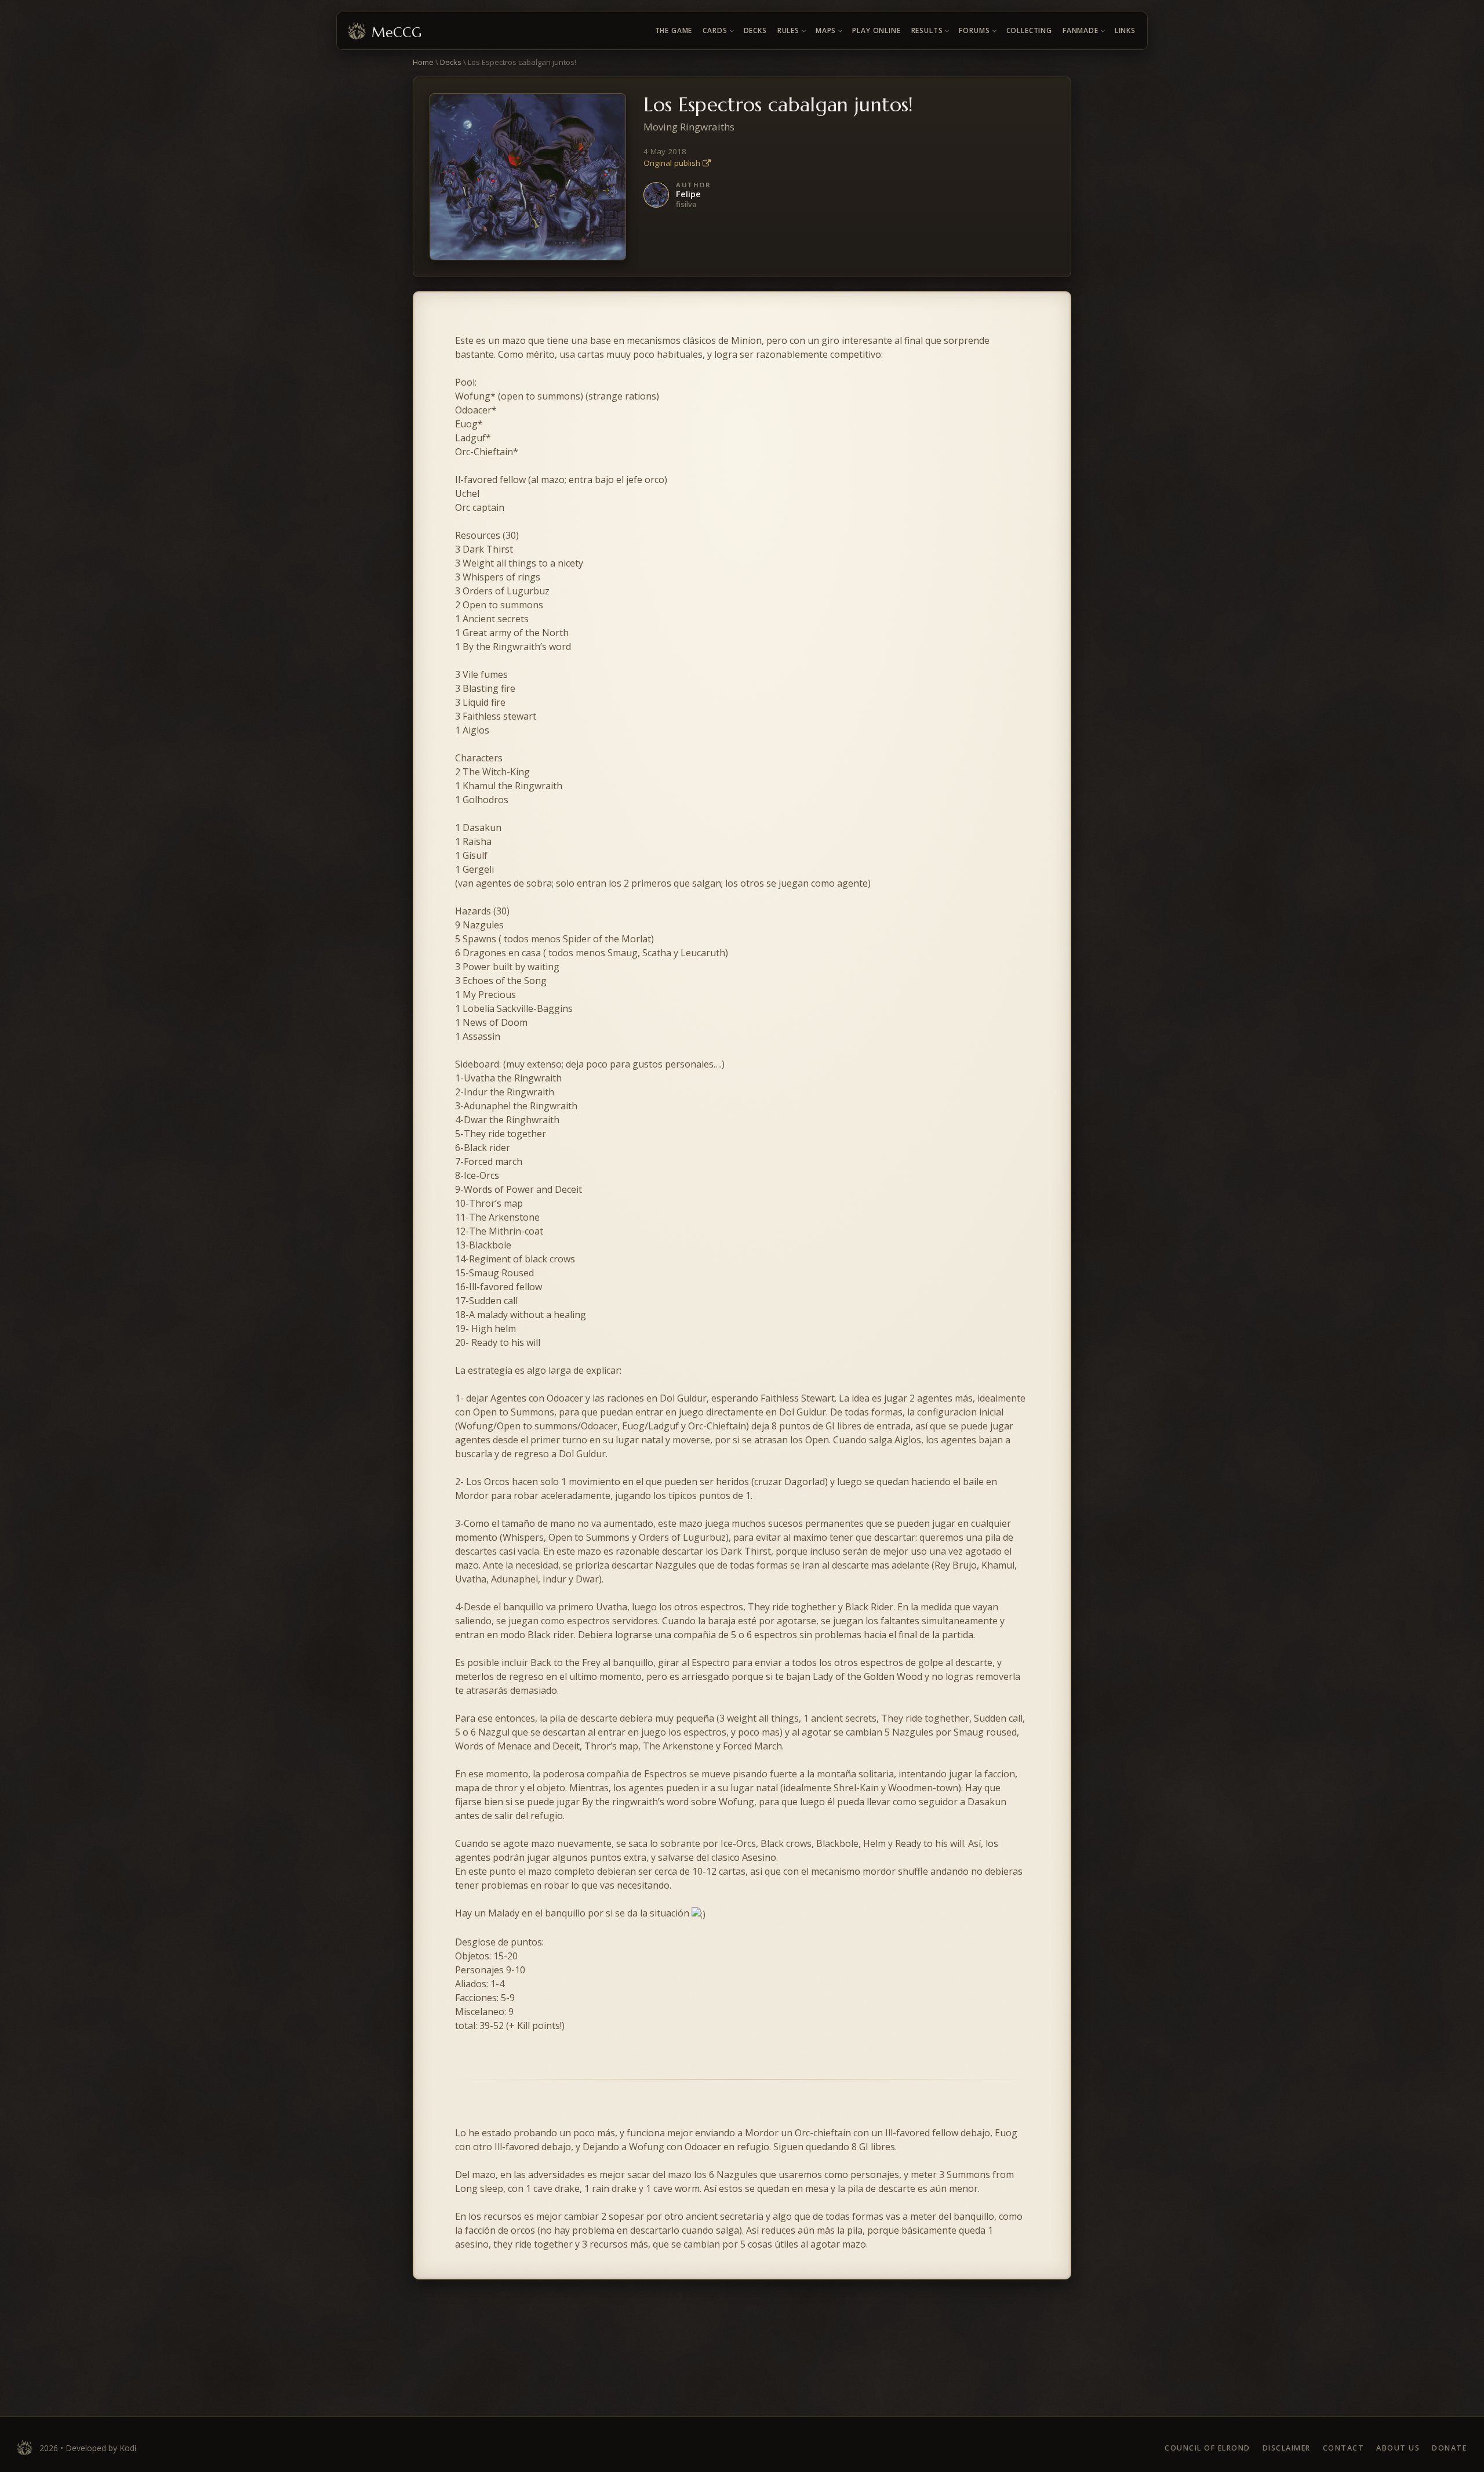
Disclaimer (1287, 2448)
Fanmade (1081, 30)
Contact (1344, 2448)
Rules (788, 30)
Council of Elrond (1207, 2448)
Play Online (876, 30)
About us (1398, 2448)
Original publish (673, 163)
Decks (755, 30)
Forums (974, 30)
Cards (715, 30)
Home (423, 62)
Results (927, 30)
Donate (1449, 2448)
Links (1125, 30)
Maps (826, 30)
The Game (674, 30)
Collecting (1029, 30)
